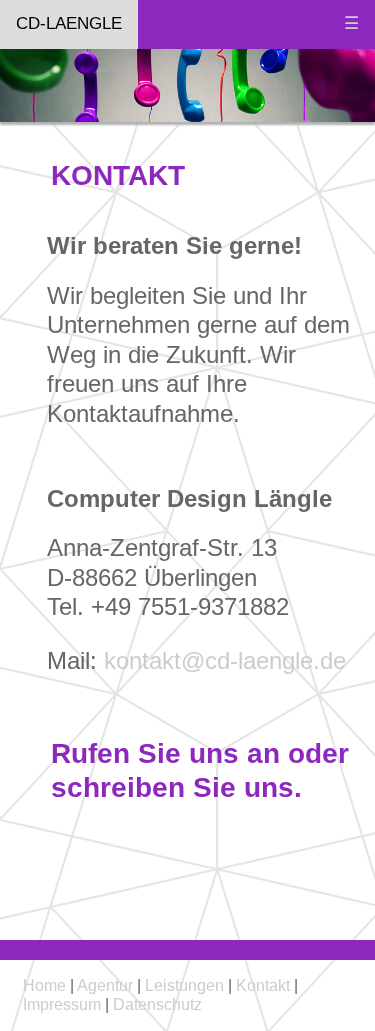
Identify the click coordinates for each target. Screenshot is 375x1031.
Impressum (64, 1004)
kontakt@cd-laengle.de (225, 660)
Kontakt (261, 985)
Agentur (105, 985)
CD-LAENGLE (69, 23)
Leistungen (184, 985)
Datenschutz (157, 1004)
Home (44, 985)
